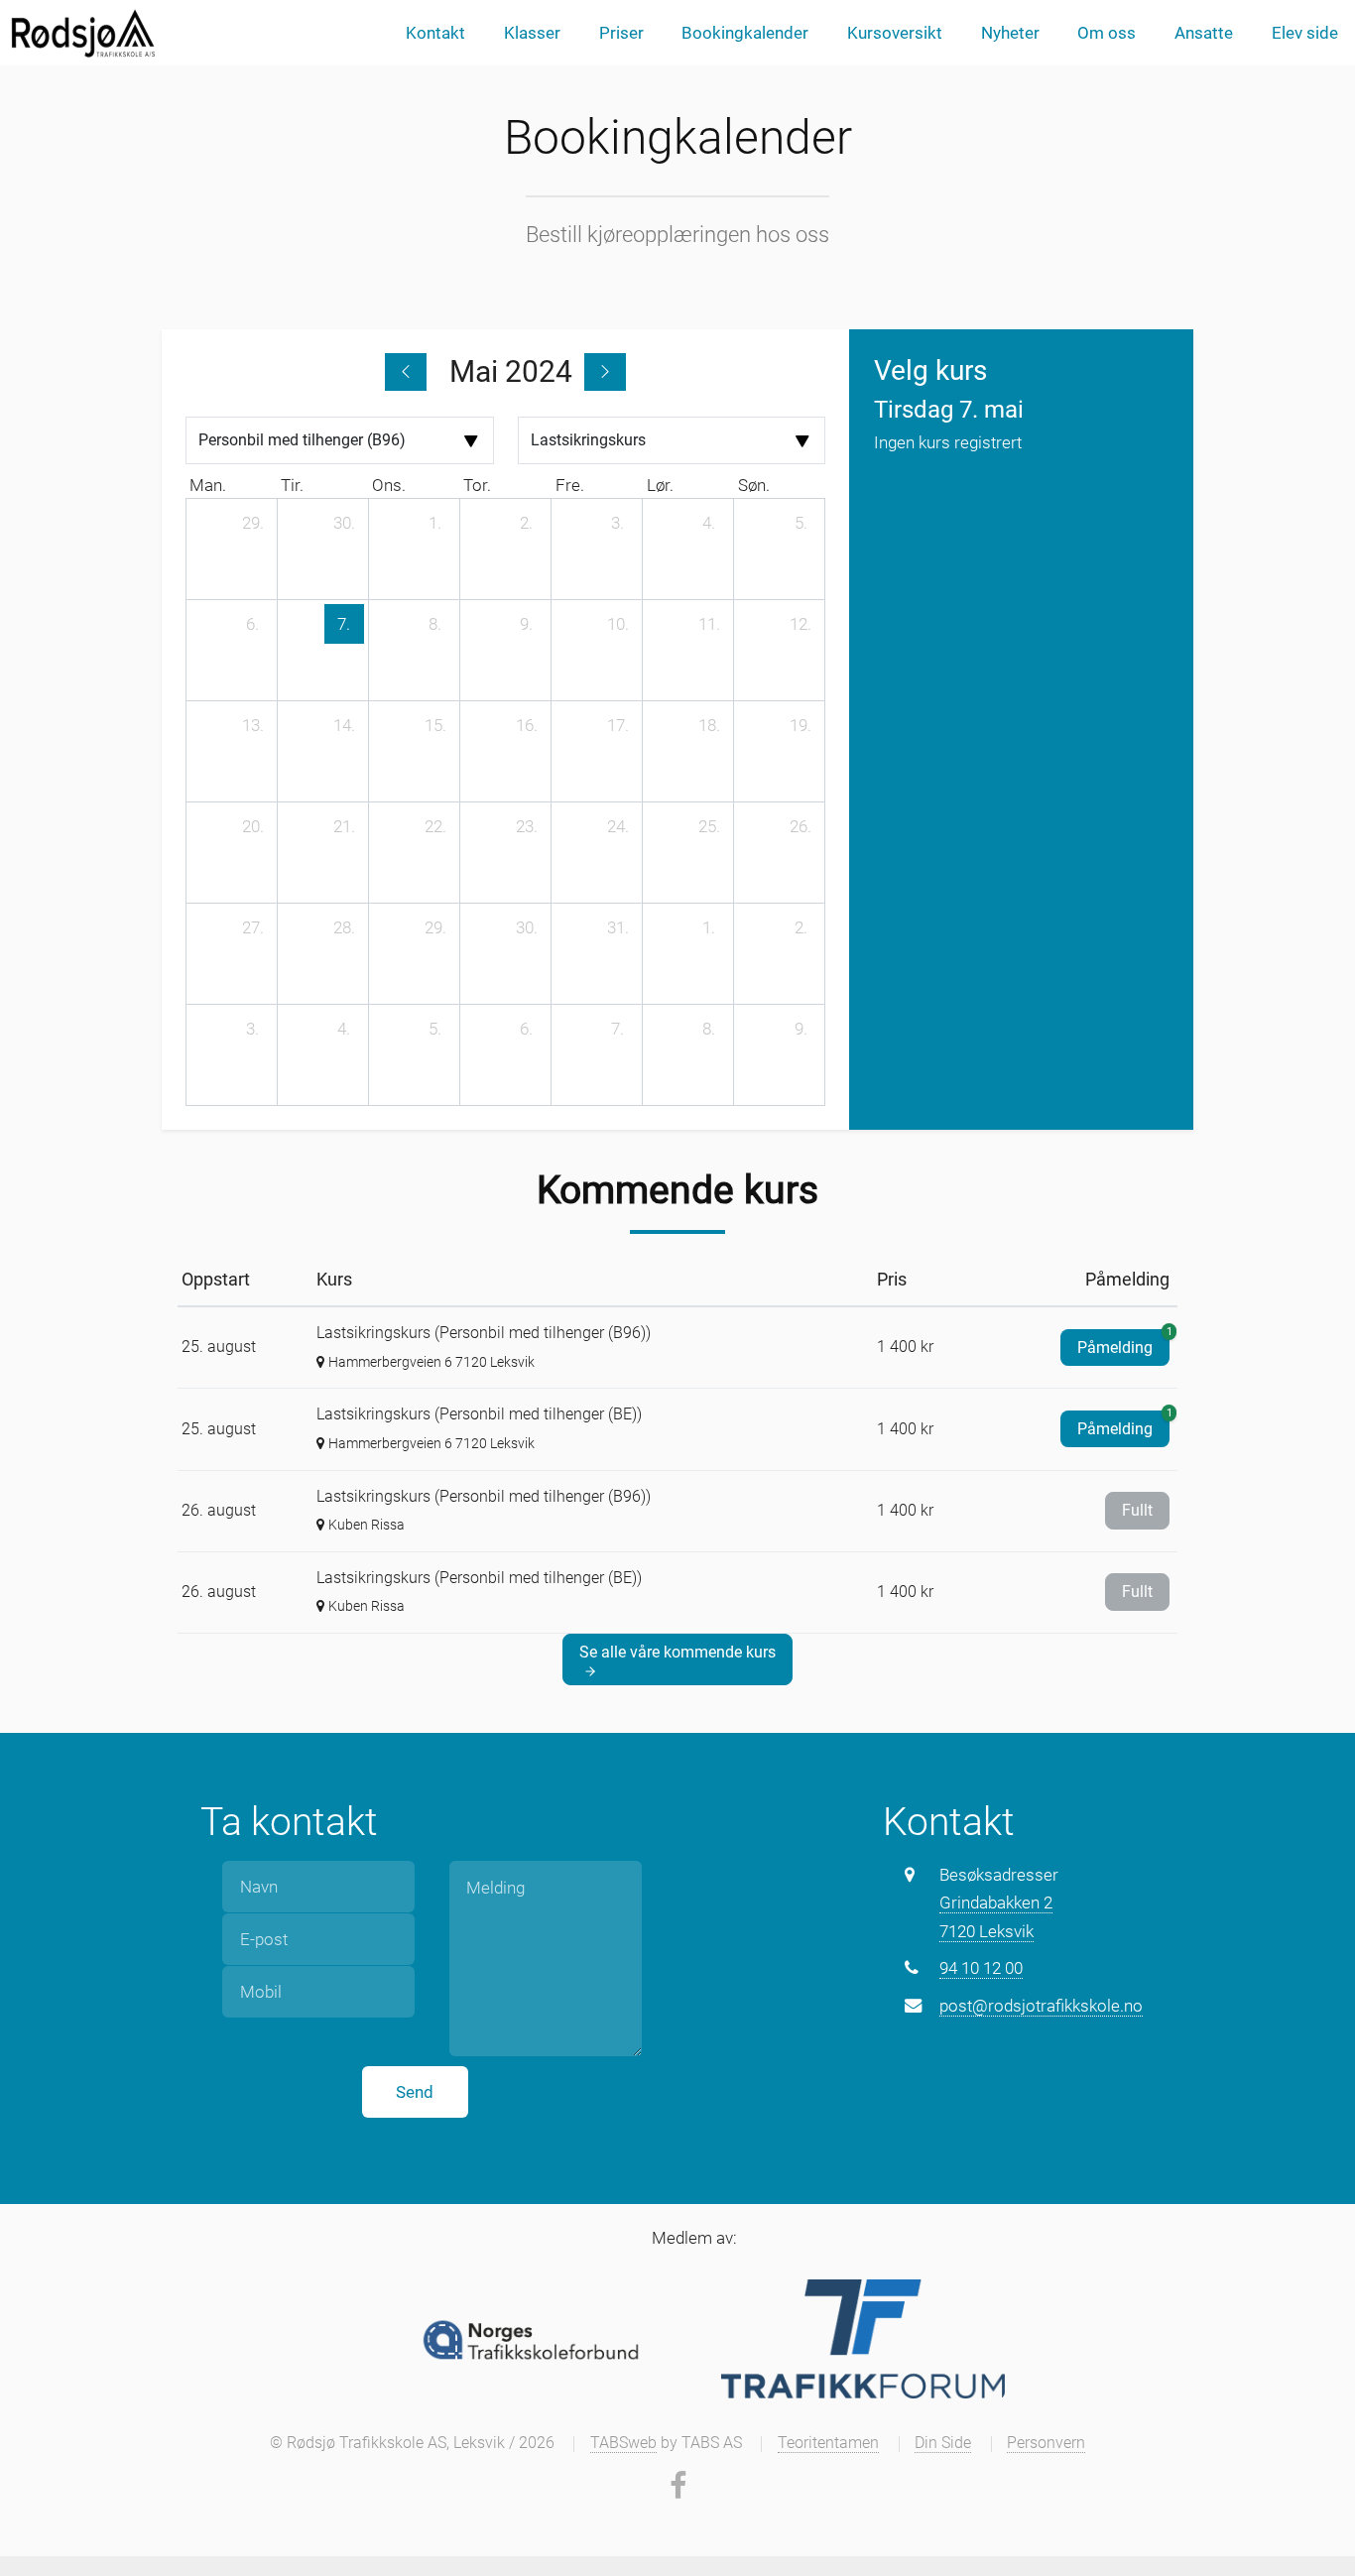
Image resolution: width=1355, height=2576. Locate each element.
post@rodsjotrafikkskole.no (1041, 2006)
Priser (621, 33)
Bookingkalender (745, 33)
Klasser (532, 33)
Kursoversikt (895, 33)
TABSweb (623, 2443)
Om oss (1107, 33)
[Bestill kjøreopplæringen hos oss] (82, 33)
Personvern (1046, 2443)
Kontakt (435, 33)
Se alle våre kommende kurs (677, 1652)
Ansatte (1204, 33)
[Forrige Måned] (406, 372)
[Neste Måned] (605, 372)
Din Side (943, 2443)
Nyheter (1010, 33)
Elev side (1305, 33)
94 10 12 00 (981, 1968)
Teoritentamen (828, 2443)
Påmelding (1123, 1343)
